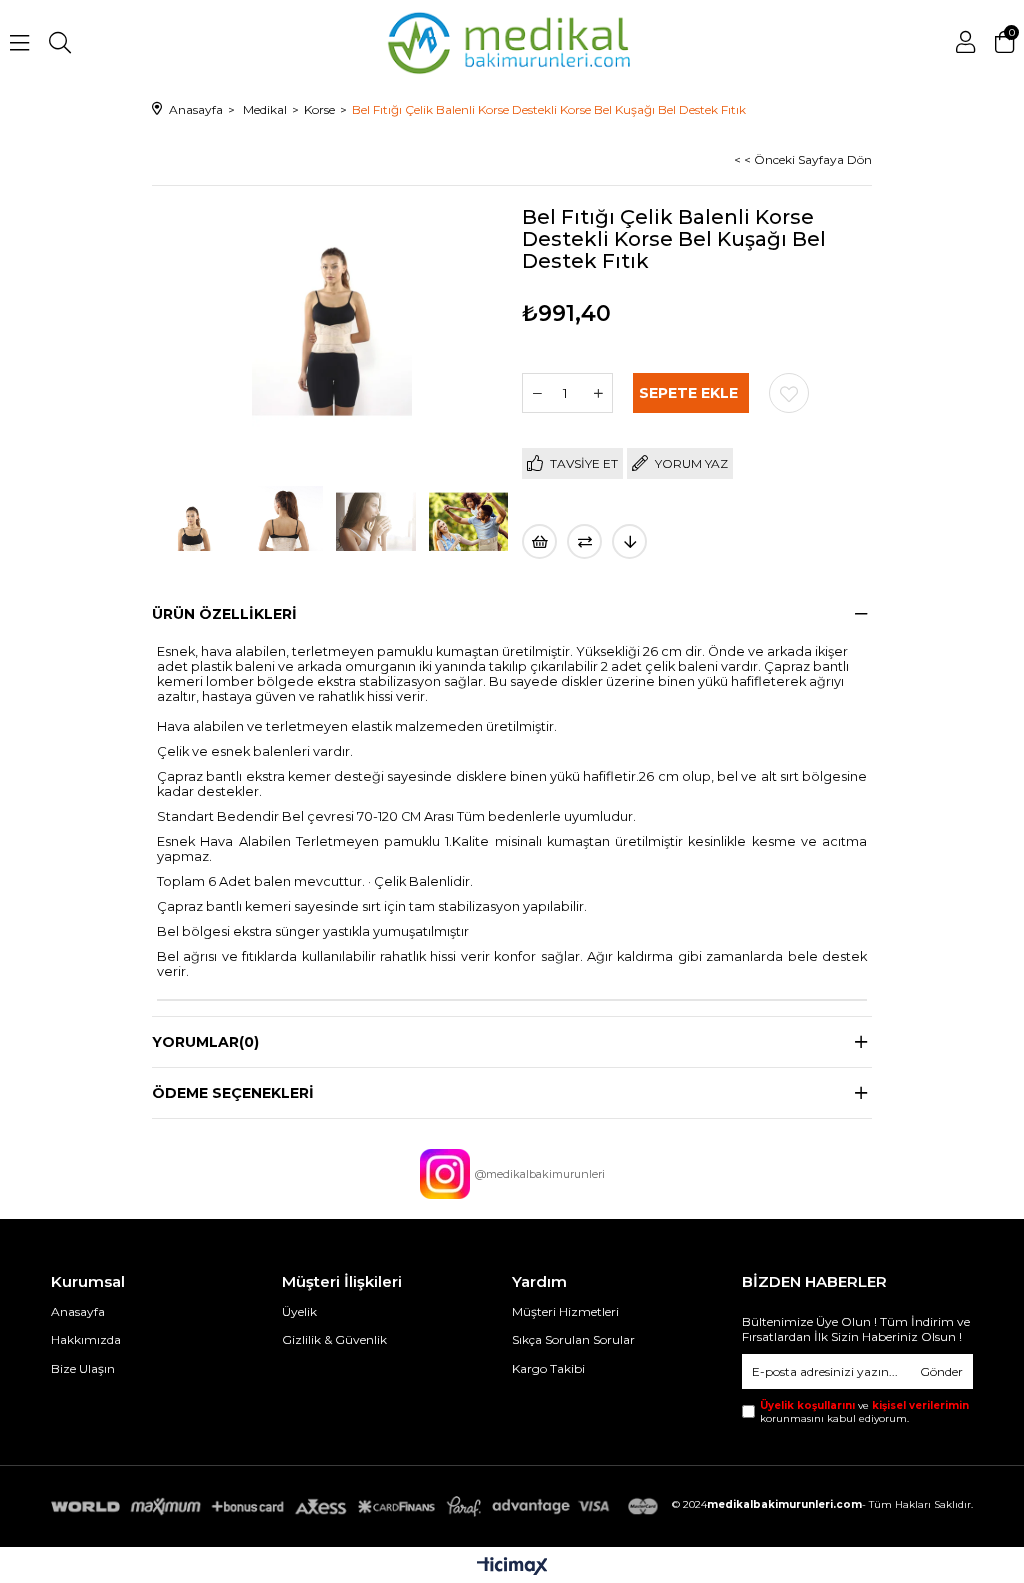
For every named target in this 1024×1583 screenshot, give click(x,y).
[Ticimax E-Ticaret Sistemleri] (512, 1567)
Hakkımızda (86, 1339)
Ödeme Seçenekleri (233, 1093)
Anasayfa (78, 1311)
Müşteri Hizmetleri (565, 1311)
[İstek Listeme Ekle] (539, 541)
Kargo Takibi (548, 1368)
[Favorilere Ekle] (789, 393)
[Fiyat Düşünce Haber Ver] (629, 541)
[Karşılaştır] (584, 541)
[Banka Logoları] (358, 1507)
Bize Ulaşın (83, 1368)
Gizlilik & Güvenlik (334, 1339)
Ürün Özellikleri (224, 614)
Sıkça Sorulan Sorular (573, 1339)
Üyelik (299, 1311)
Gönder (941, 1371)
